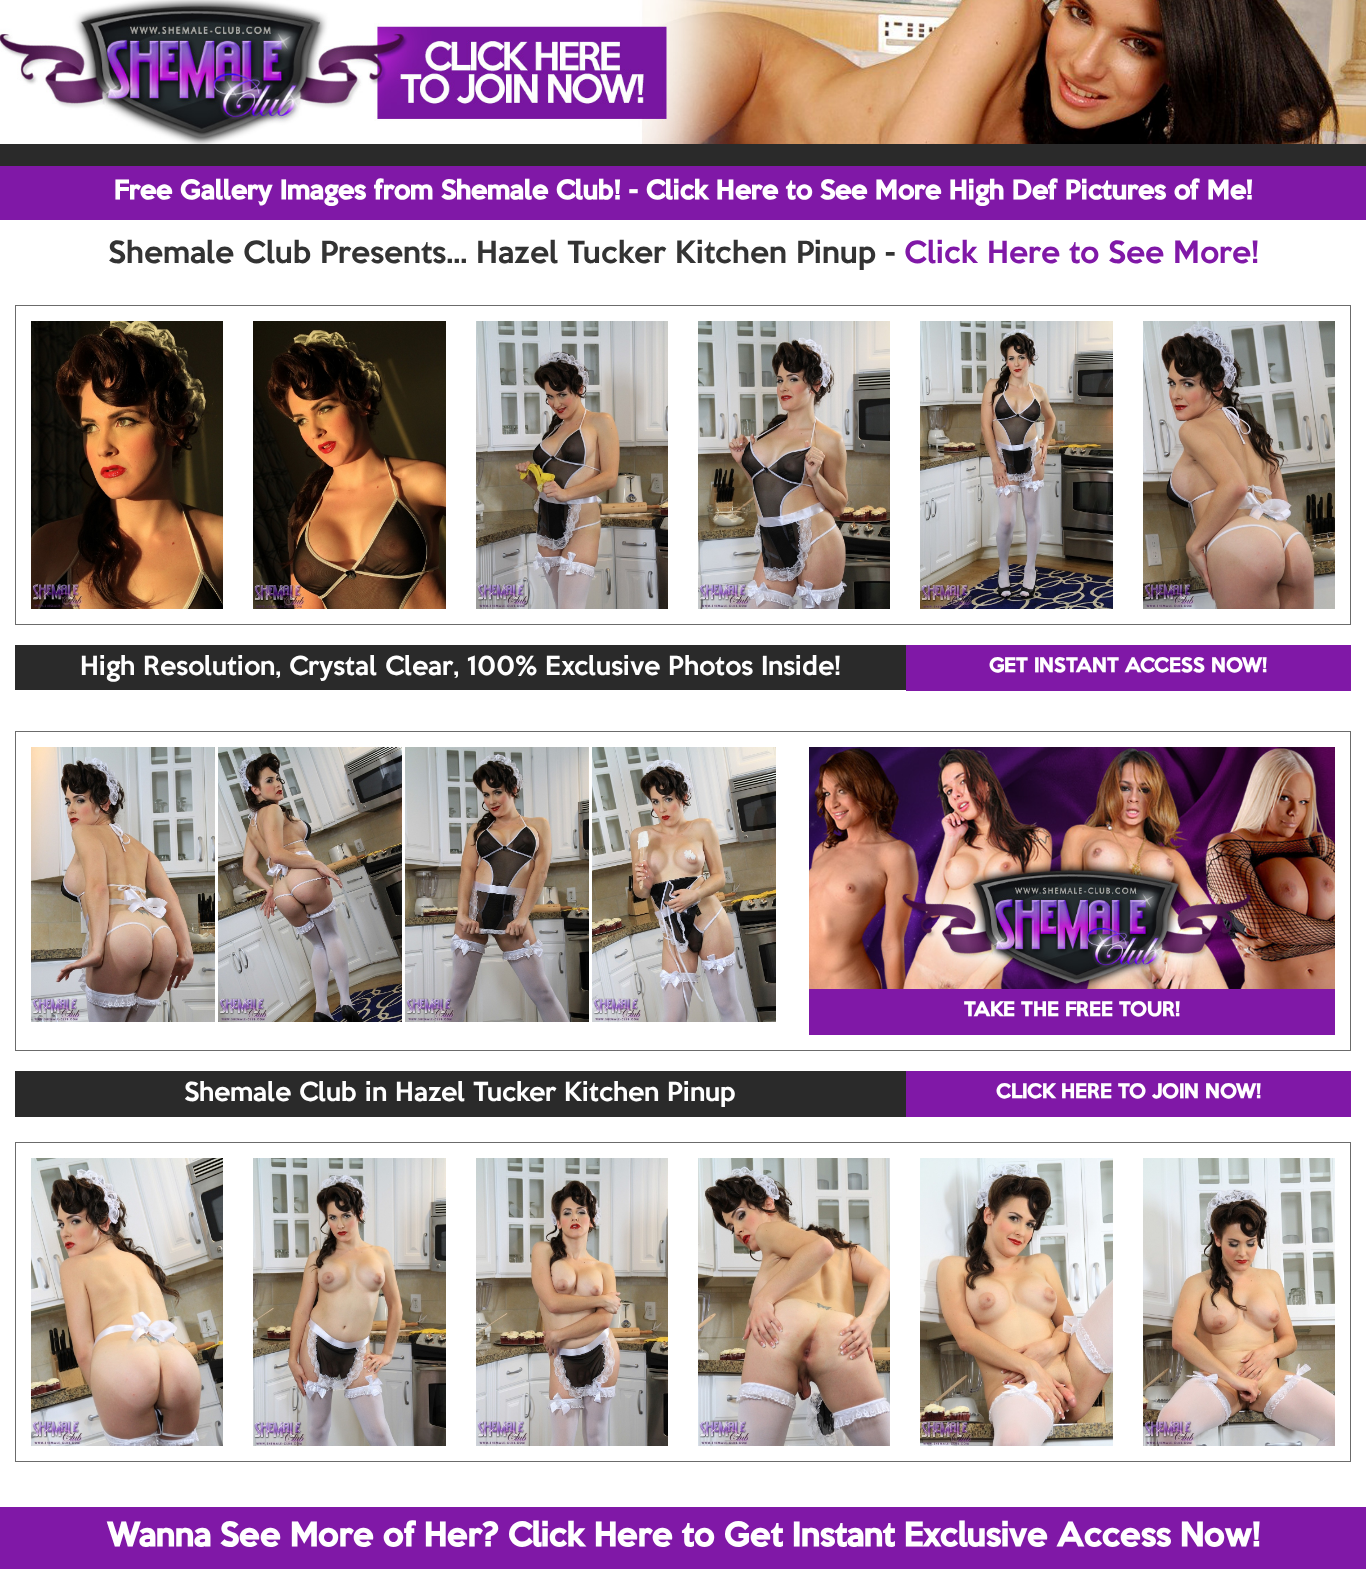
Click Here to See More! (1081, 255)
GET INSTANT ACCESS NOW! (1128, 667)
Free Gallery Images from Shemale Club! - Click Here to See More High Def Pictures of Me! (683, 192)
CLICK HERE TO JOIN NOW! (1128, 1093)
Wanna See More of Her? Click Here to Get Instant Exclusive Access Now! (683, 1537)
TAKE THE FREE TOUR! (1072, 1011)
